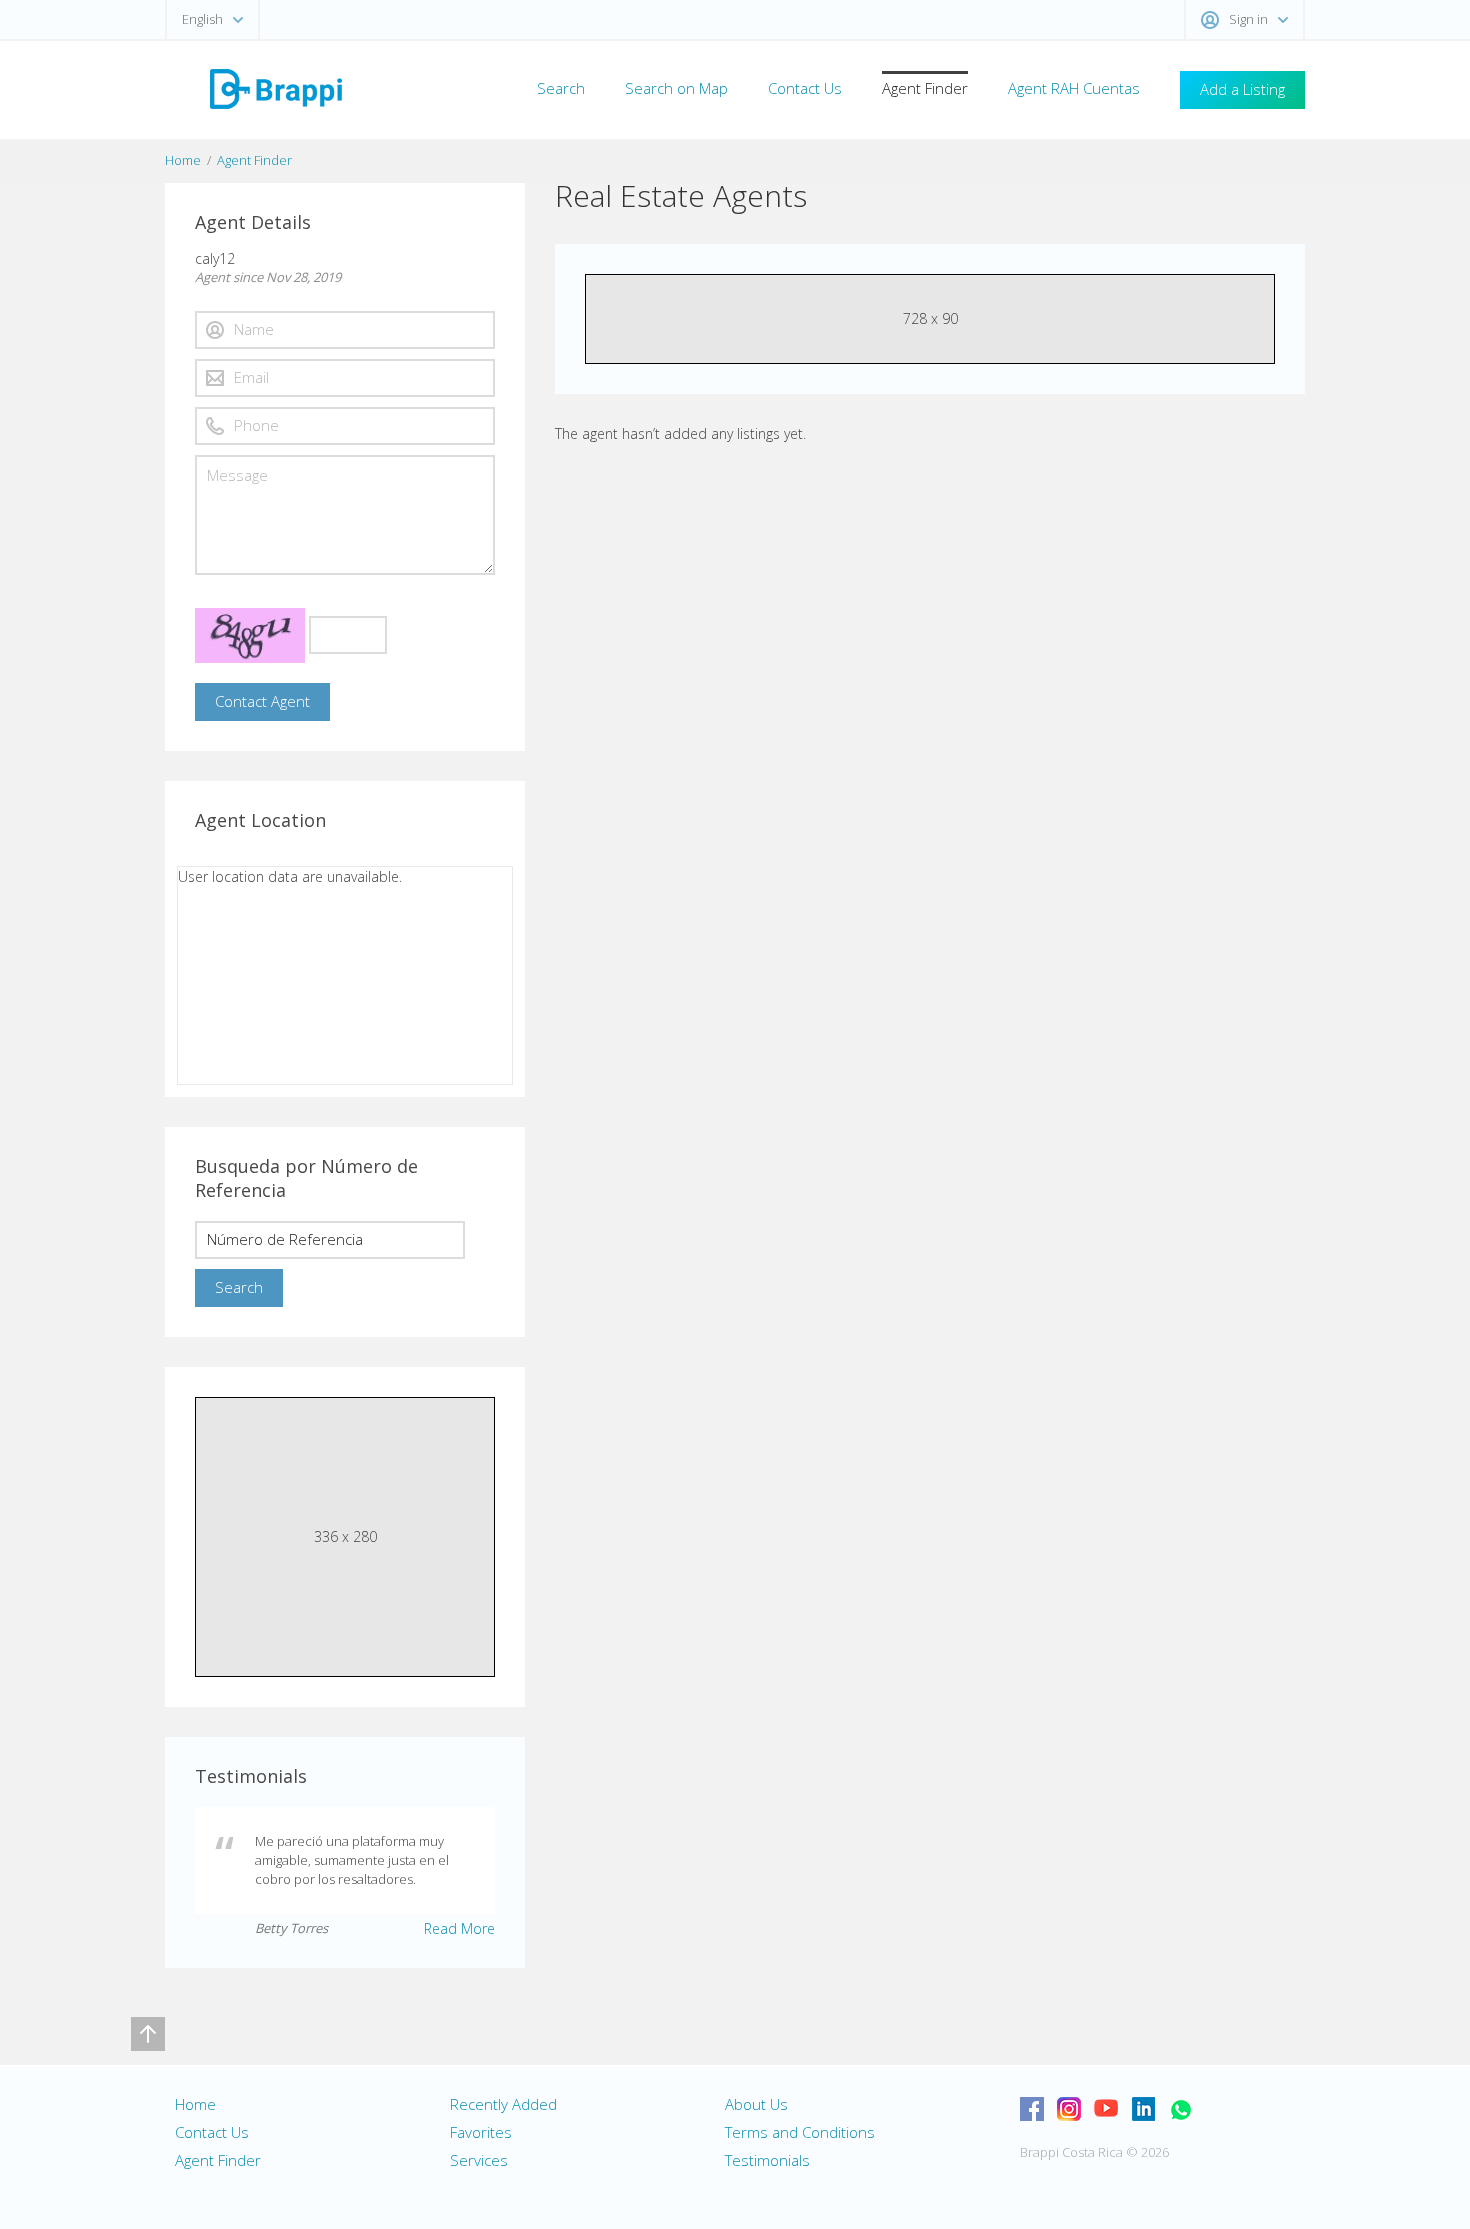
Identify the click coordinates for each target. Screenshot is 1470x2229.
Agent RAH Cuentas (1074, 88)
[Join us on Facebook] (1032, 2109)
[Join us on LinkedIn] (1143, 2109)
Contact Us (805, 88)
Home (183, 160)
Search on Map (676, 88)
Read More (459, 1928)
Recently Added (503, 2104)
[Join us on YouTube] (1106, 2109)
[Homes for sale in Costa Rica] (275, 87)
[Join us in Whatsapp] (1180, 2109)
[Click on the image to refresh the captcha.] (250, 635)
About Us (756, 2104)
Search (561, 88)
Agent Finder (925, 88)
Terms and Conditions (800, 2132)
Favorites (481, 2132)
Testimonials (767, 2160)
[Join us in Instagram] (1069, 2109)
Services (479, 2160)
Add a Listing (1242, 89)
